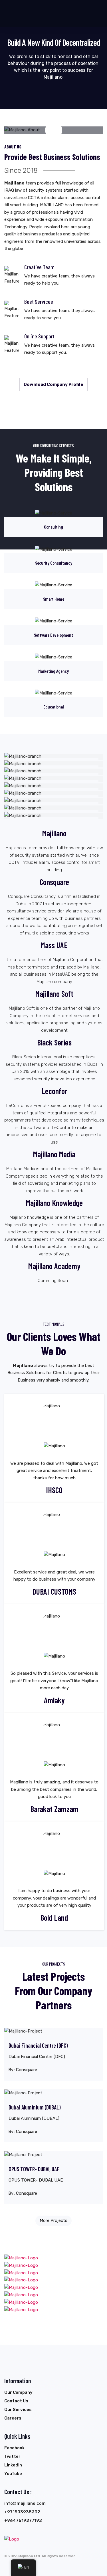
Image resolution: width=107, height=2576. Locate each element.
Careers (13, 2418)
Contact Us (16, 2401)
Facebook (14, 2448)
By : (23, 2070)
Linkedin (13, 2465)
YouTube (13, 2474)
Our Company (18, 2392)
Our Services (18, 2410)
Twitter (12, 2456)
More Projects (53, 2220)
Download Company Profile (53, 384)
